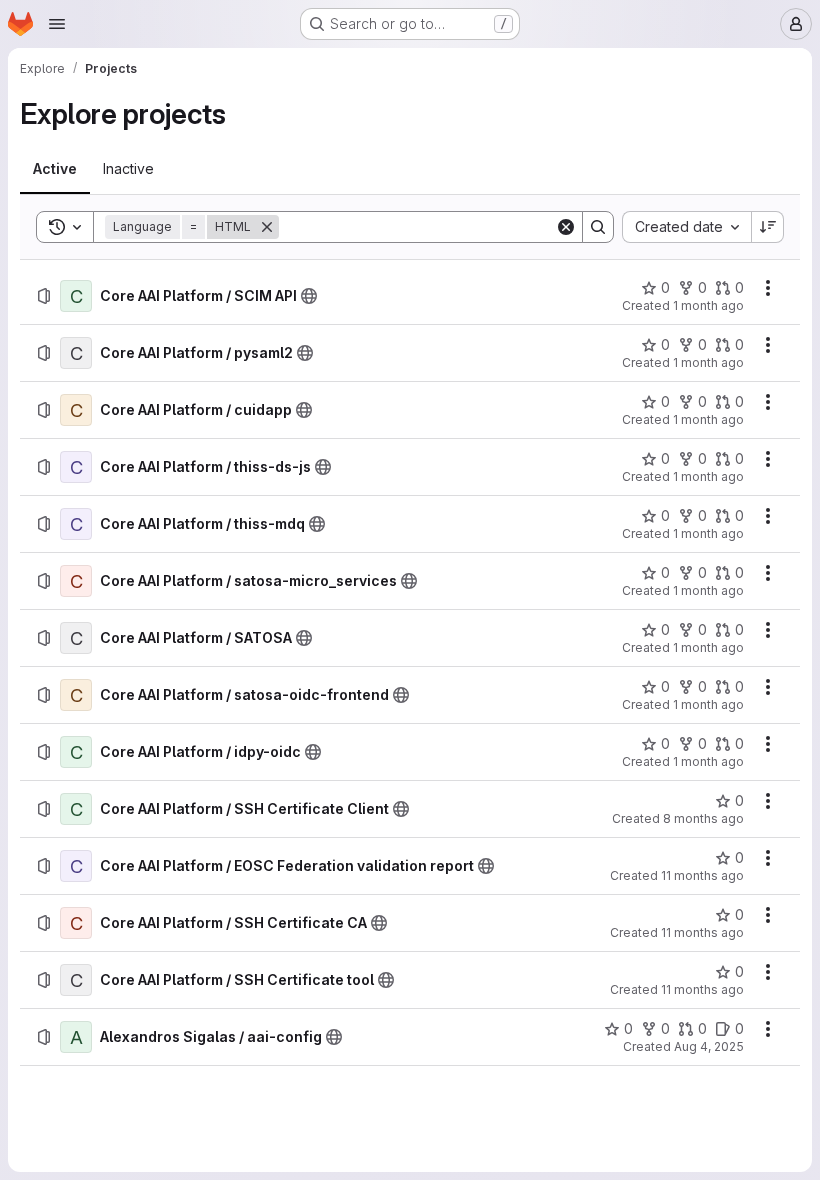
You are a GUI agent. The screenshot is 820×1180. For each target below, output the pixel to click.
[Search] (598, 227)
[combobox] (686, 227)
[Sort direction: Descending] (768, 227)
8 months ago (703, 818)
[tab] (55, 169)
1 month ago (708, 305)
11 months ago (702, 875)
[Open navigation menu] (57, 24)
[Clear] (566, 227)
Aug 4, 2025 (709, 1046)
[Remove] (267, 227)
